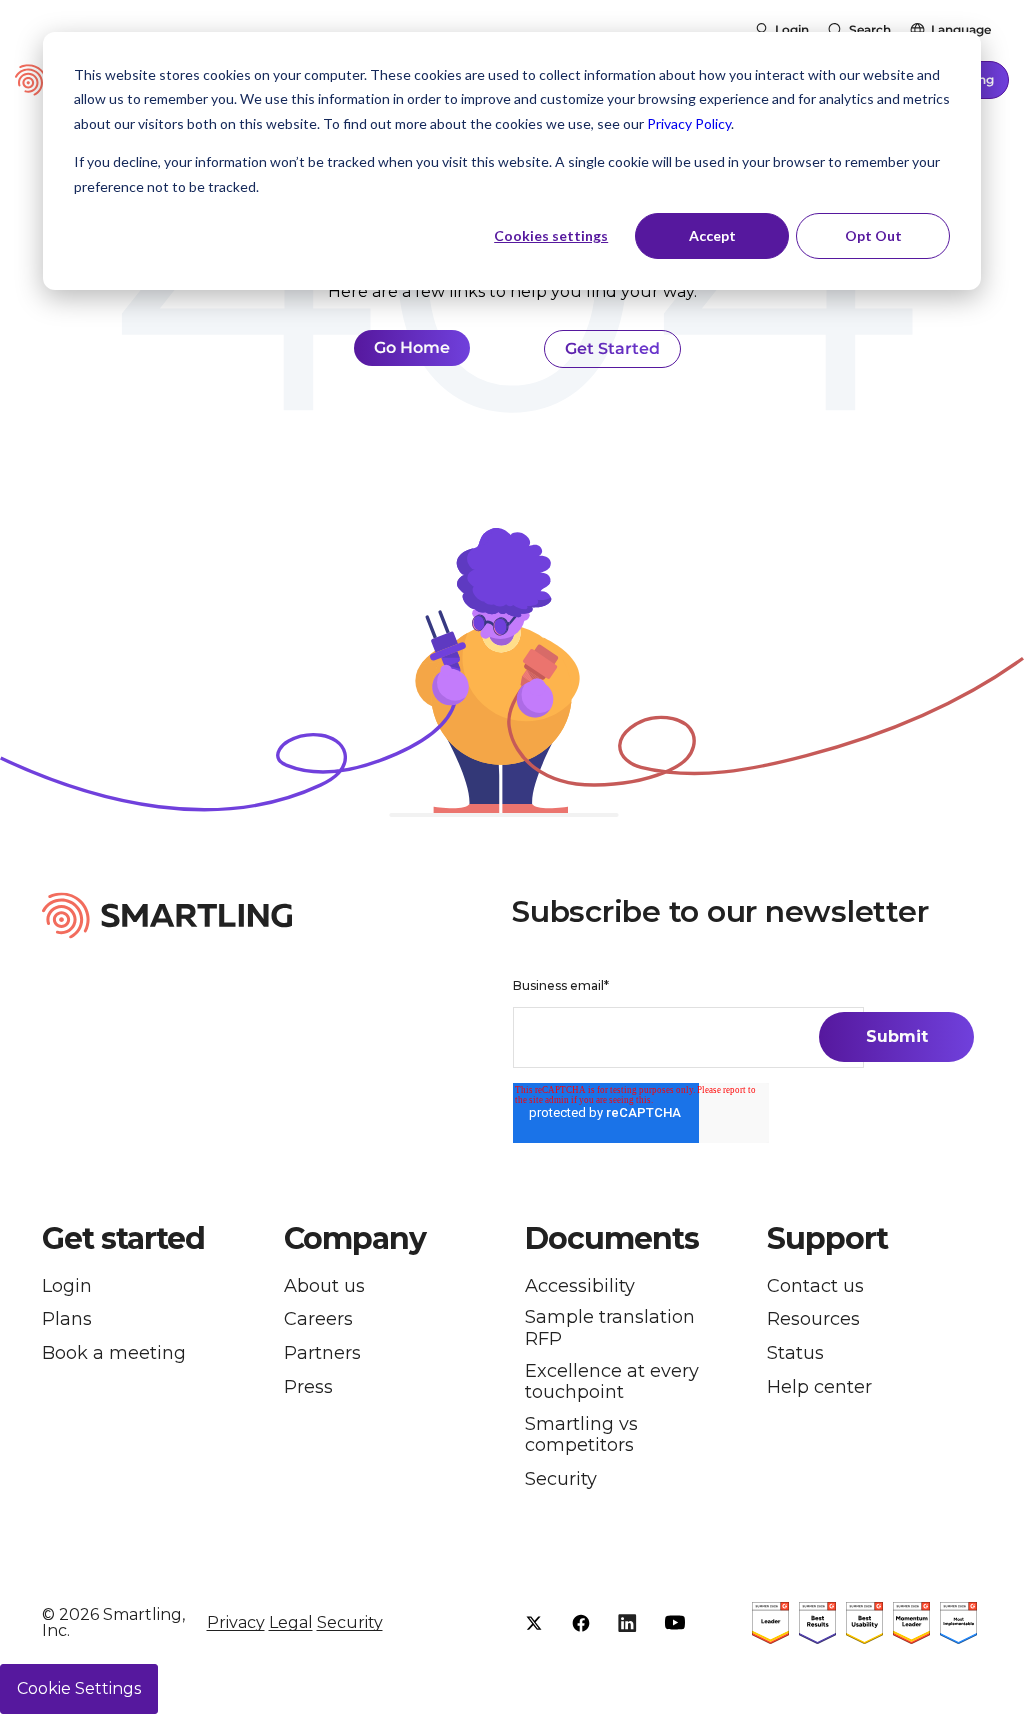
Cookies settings (551, 235)
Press (308, 1387)
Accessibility (580, 1286)
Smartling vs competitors (581, 1435)
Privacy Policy (689, 123)
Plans (67, 1319)
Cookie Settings (79, 1688)
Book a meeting (114, 1353)
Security (561, 1479)
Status (795, 1353)
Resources (813, 1319)
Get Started (612, 348)
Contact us (815, 1286)
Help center (819, 1387)
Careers (318, 1319)
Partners (322, 1353)
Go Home (412, 347)
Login (792, 29)
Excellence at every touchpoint (612, 1382)
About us (324, 1286)
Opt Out (873, 235)
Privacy (236, 1622)
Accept (712, 235)
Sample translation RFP (610, 1328)
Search (870, 29)
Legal (291, 1622)
